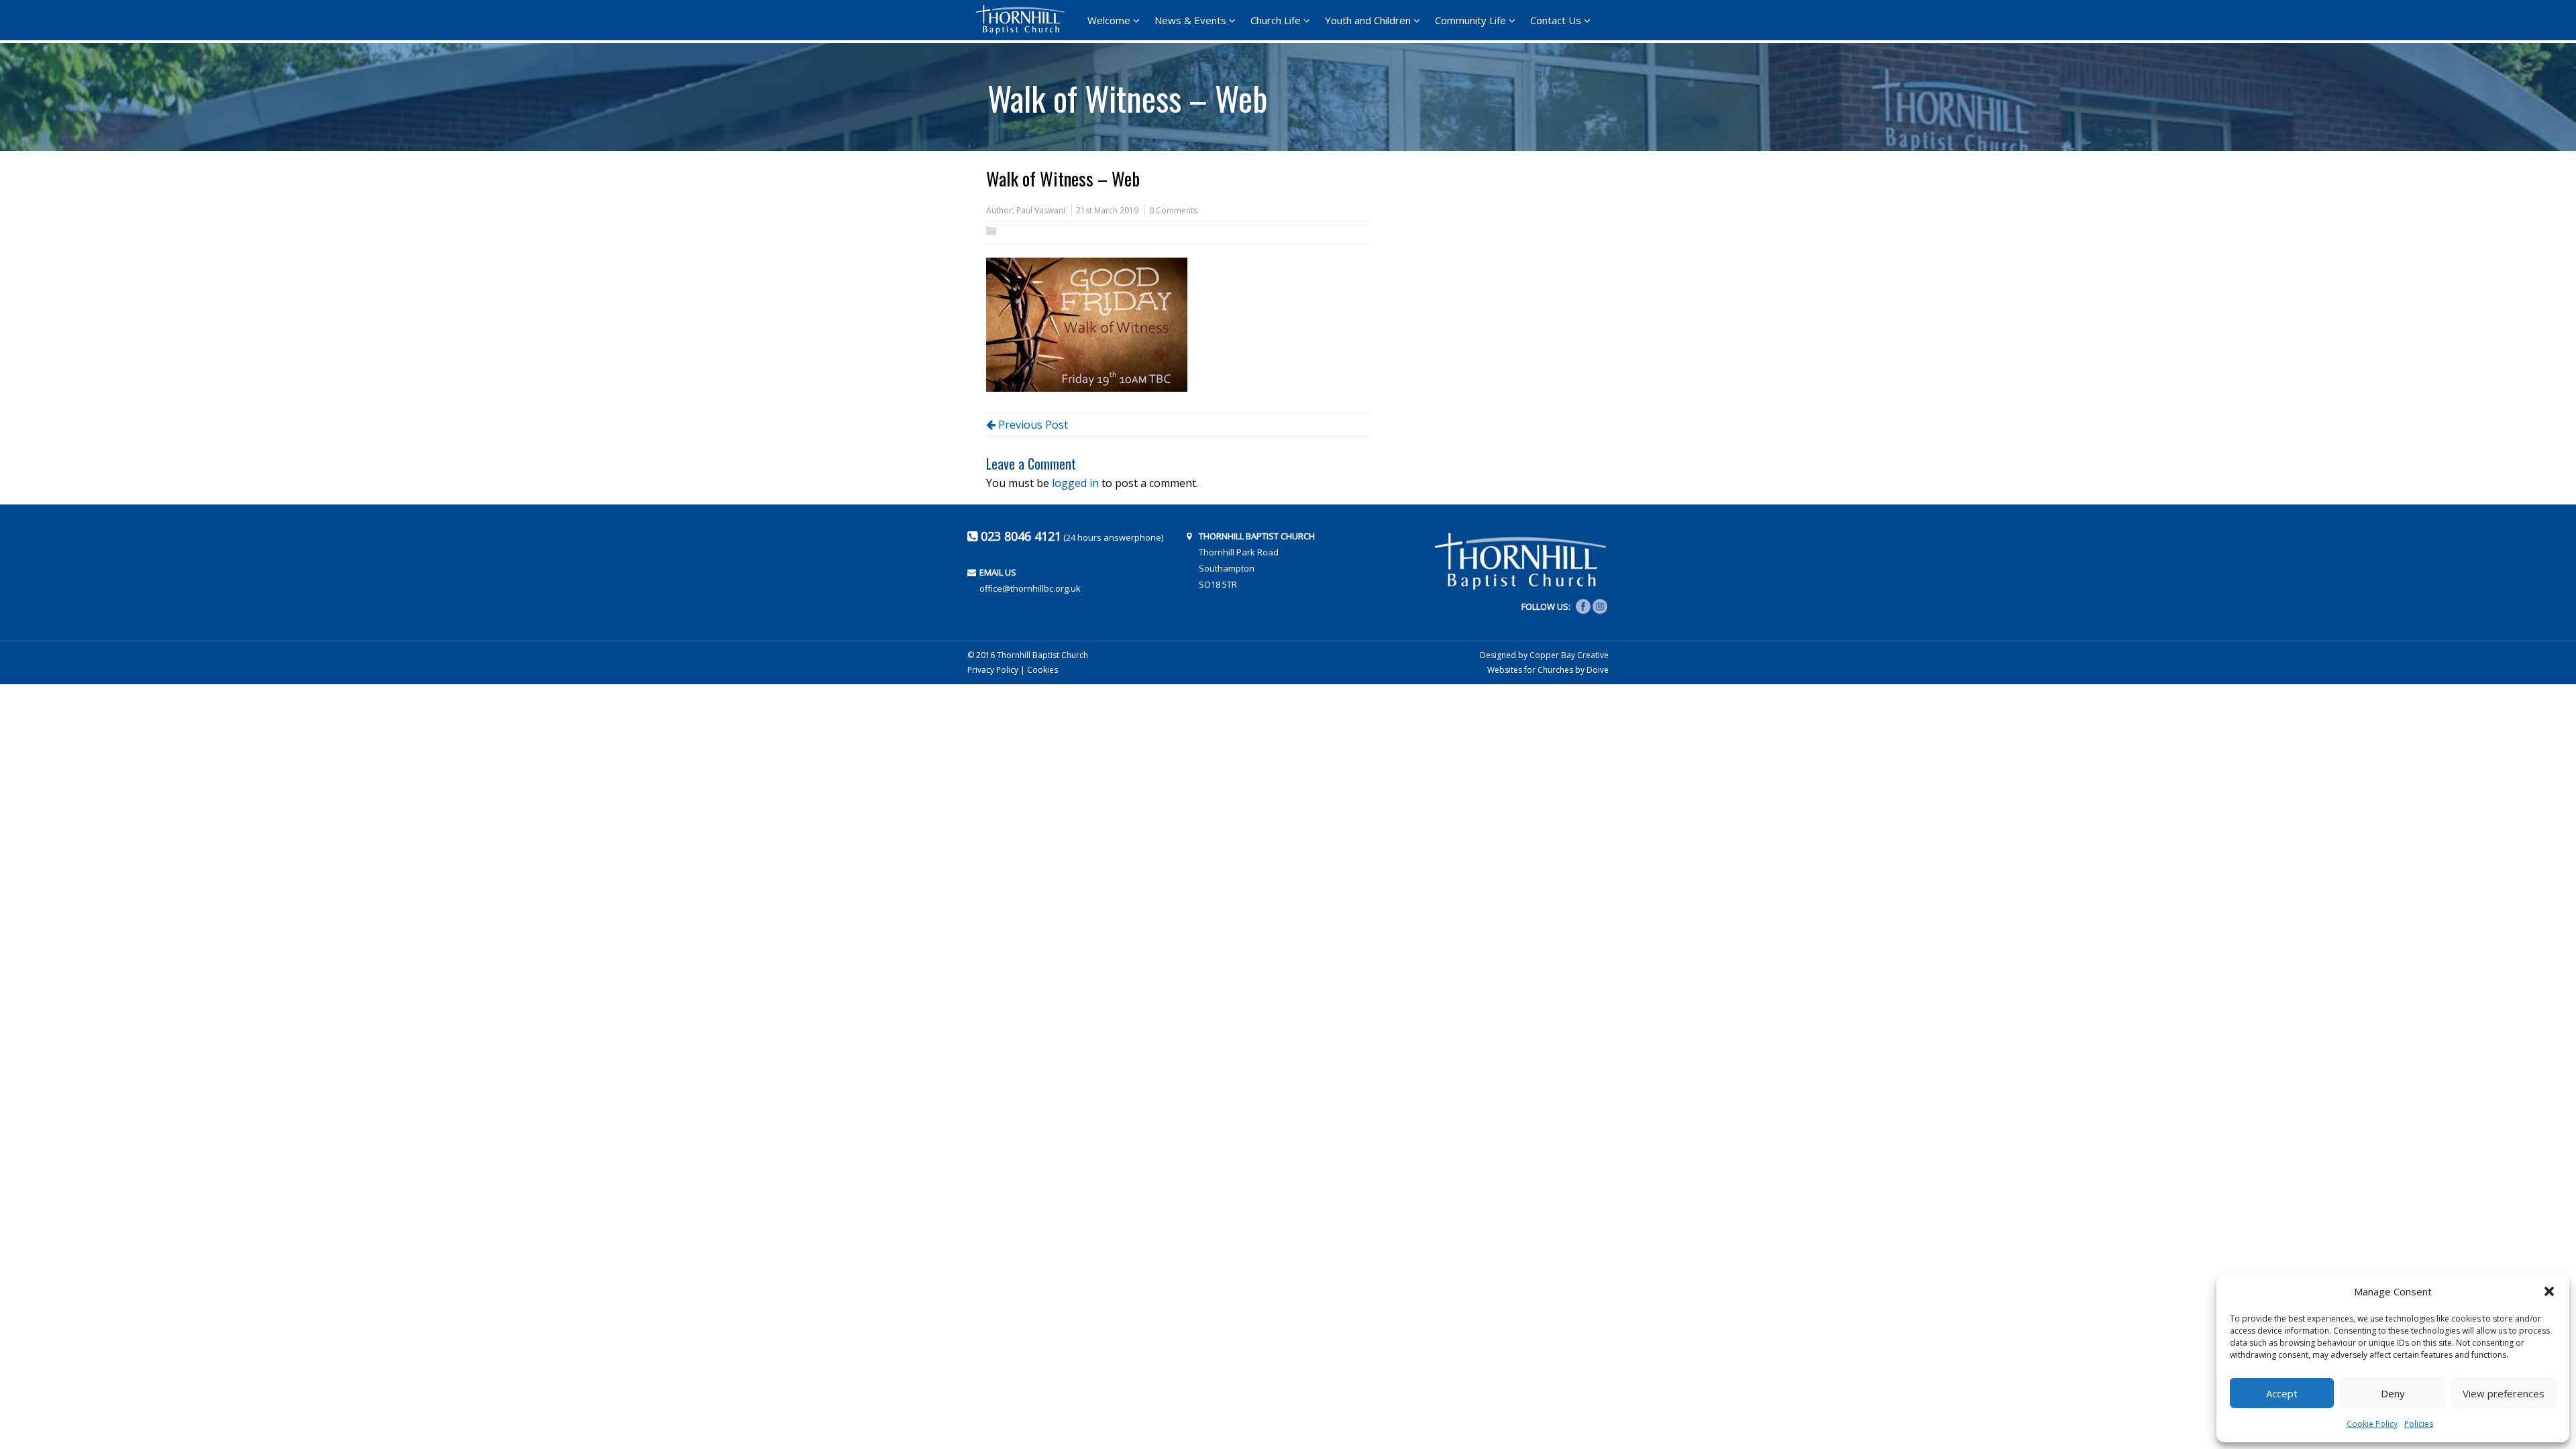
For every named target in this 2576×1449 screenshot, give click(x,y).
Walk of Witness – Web (1127, 93)
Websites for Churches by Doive (1548, 670)
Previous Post (1032, 425)
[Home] (1024, 19)
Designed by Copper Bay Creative (1544, 655)
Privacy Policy (993, 670)
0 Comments (1173, 210)
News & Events (1190, 20)
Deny (2393, 1393)
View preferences (2504, 1393)
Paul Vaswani (1041, 210)
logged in (1075, 483)
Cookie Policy (2372, 1424)
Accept (2282, 1393)
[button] (2549, 1291)
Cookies (1042, 670)
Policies (2419, 1424)
